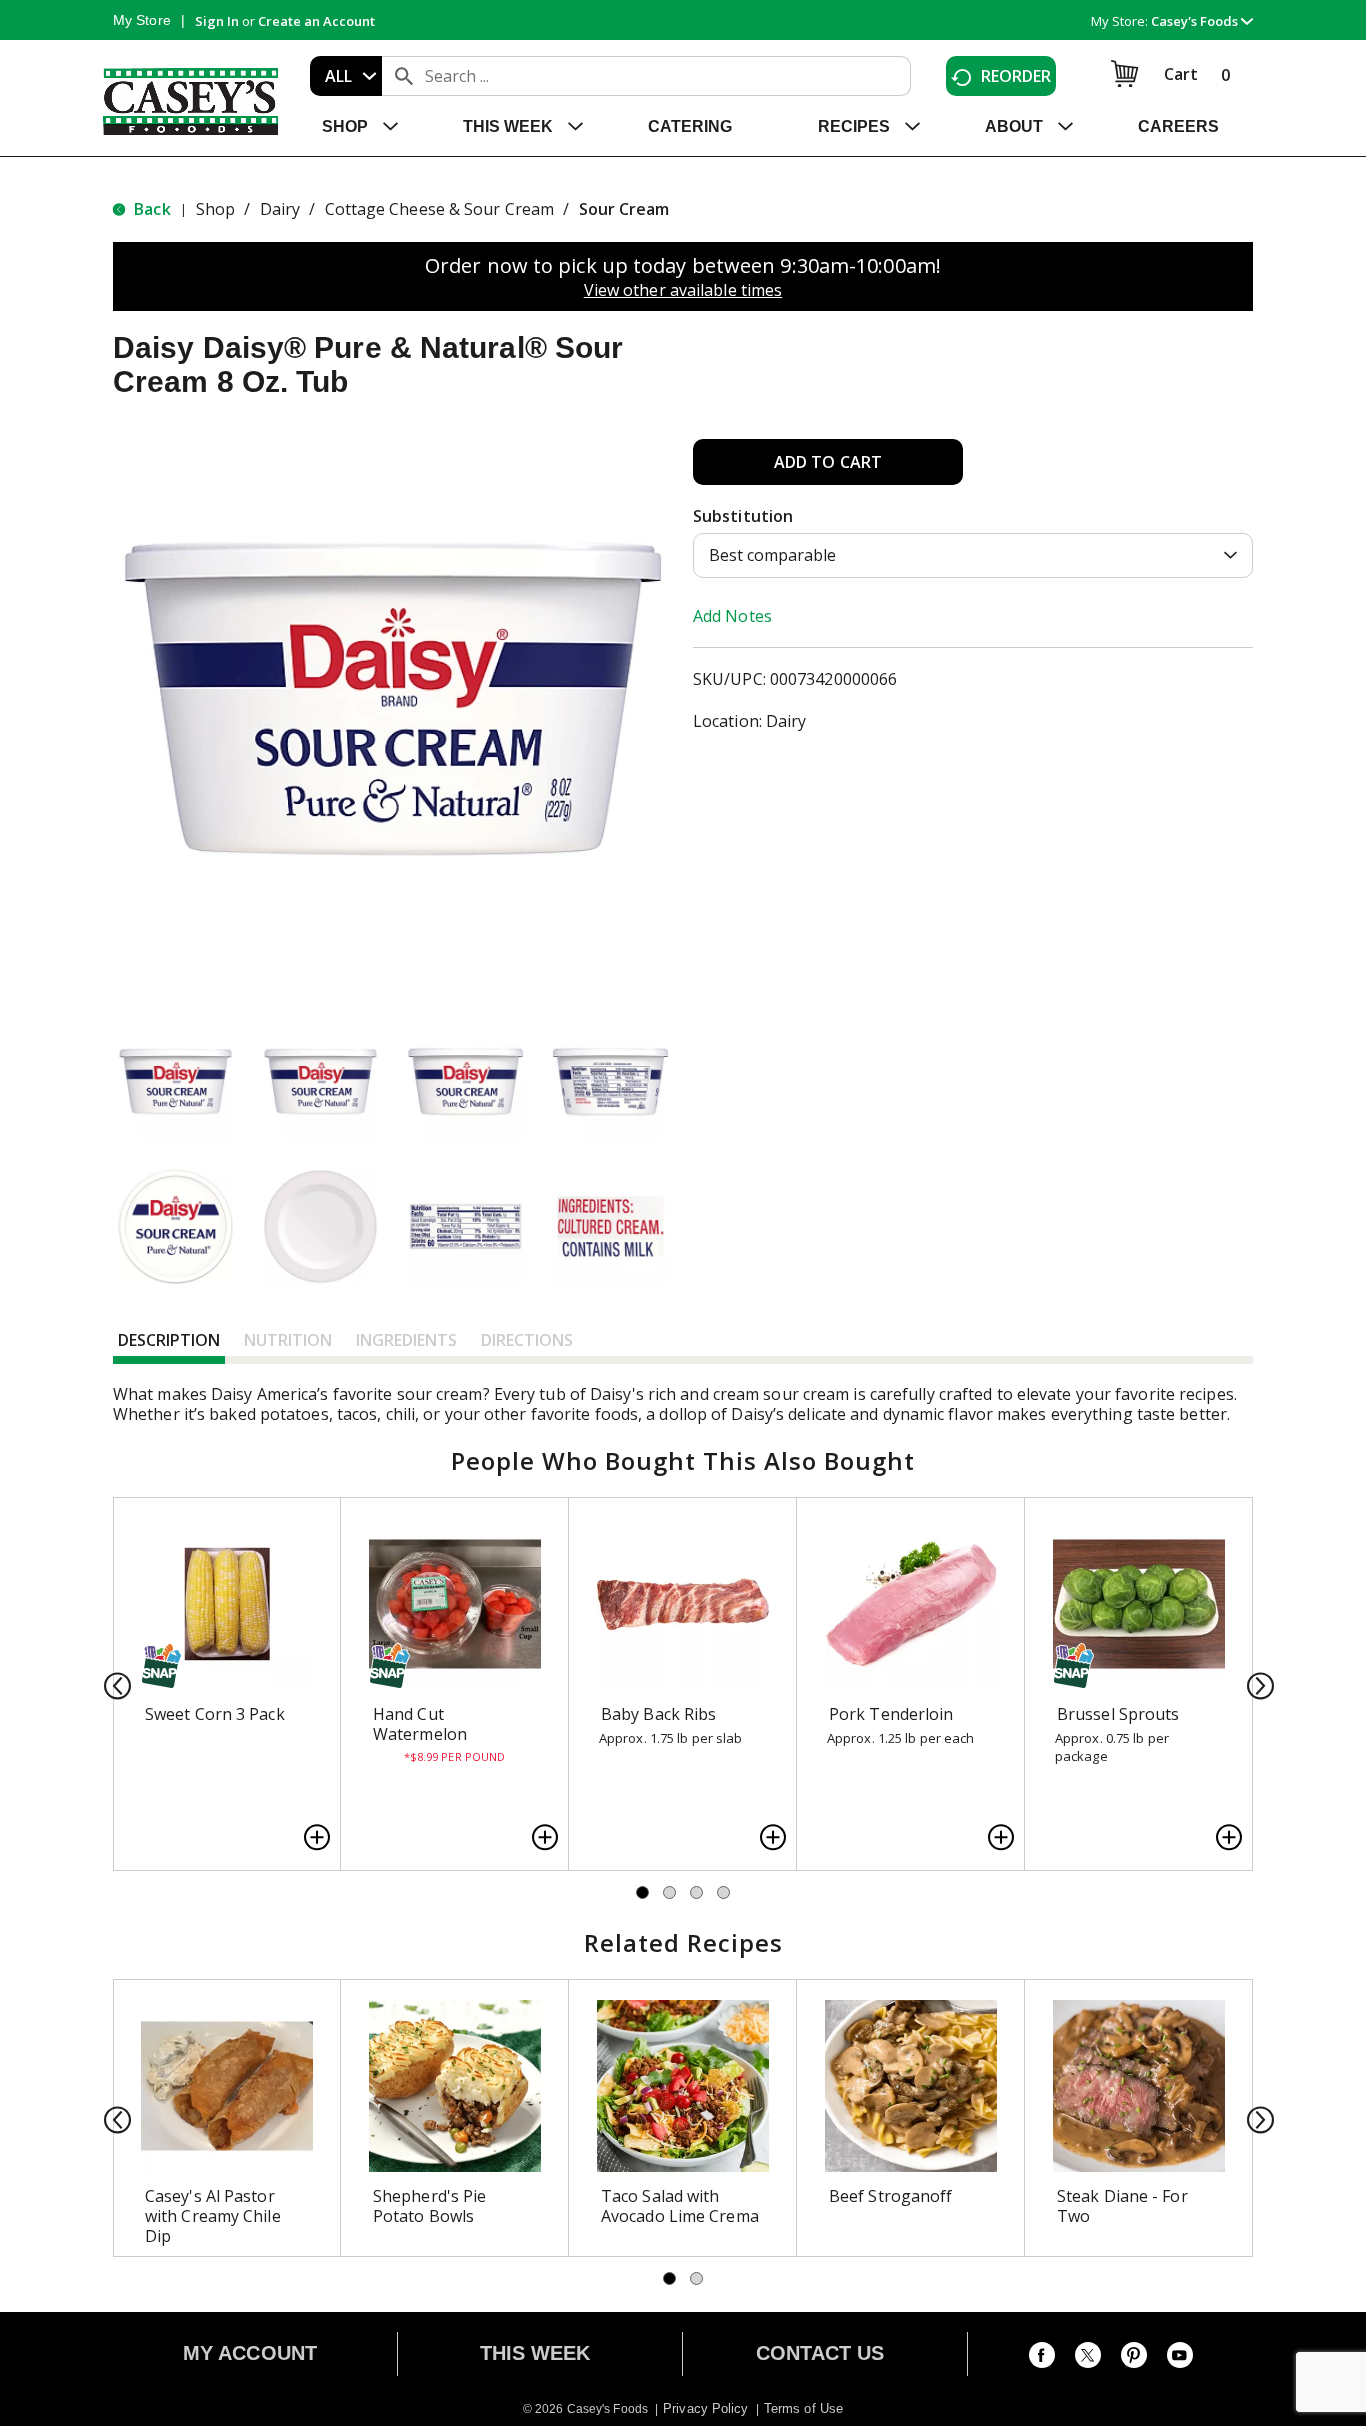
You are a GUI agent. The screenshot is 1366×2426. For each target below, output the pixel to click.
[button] (1202, 21)
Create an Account (316, 21)
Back (150, 209)
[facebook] (1042, 2359)
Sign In (217, 21)
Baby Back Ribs (658, 1714)
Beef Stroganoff (891, 2196)
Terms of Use (803, 2408)
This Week (535, 2353)
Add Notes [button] (732, 616)
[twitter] (1088, 2359)
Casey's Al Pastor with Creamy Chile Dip (213, 2216)
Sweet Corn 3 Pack (215, 1714)
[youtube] (1180, 2359)
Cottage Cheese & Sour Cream (440, 209)
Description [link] (169, 1340)
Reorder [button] (1016, 76)
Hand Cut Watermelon (420, 1724)
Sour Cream (624, 209)
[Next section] (1254, 1684)
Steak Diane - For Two (1122, 2206)
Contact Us (820, 2353)
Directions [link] (527, 1340)
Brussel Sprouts (1118, 1714)
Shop (215, 209)
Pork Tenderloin (891, 1714)
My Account (250, 2353)
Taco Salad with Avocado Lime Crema (680, 2206)
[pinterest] (1134, 2359)
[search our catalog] (404, 76)
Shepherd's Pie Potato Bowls (429, 2206)
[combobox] (346, 76)
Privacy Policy (705, 2408)
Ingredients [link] (406, 1340)
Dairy (280, 209)
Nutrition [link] (288, 1340)
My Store (142, 20)
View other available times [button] (683, 290)
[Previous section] (111, 1684)
